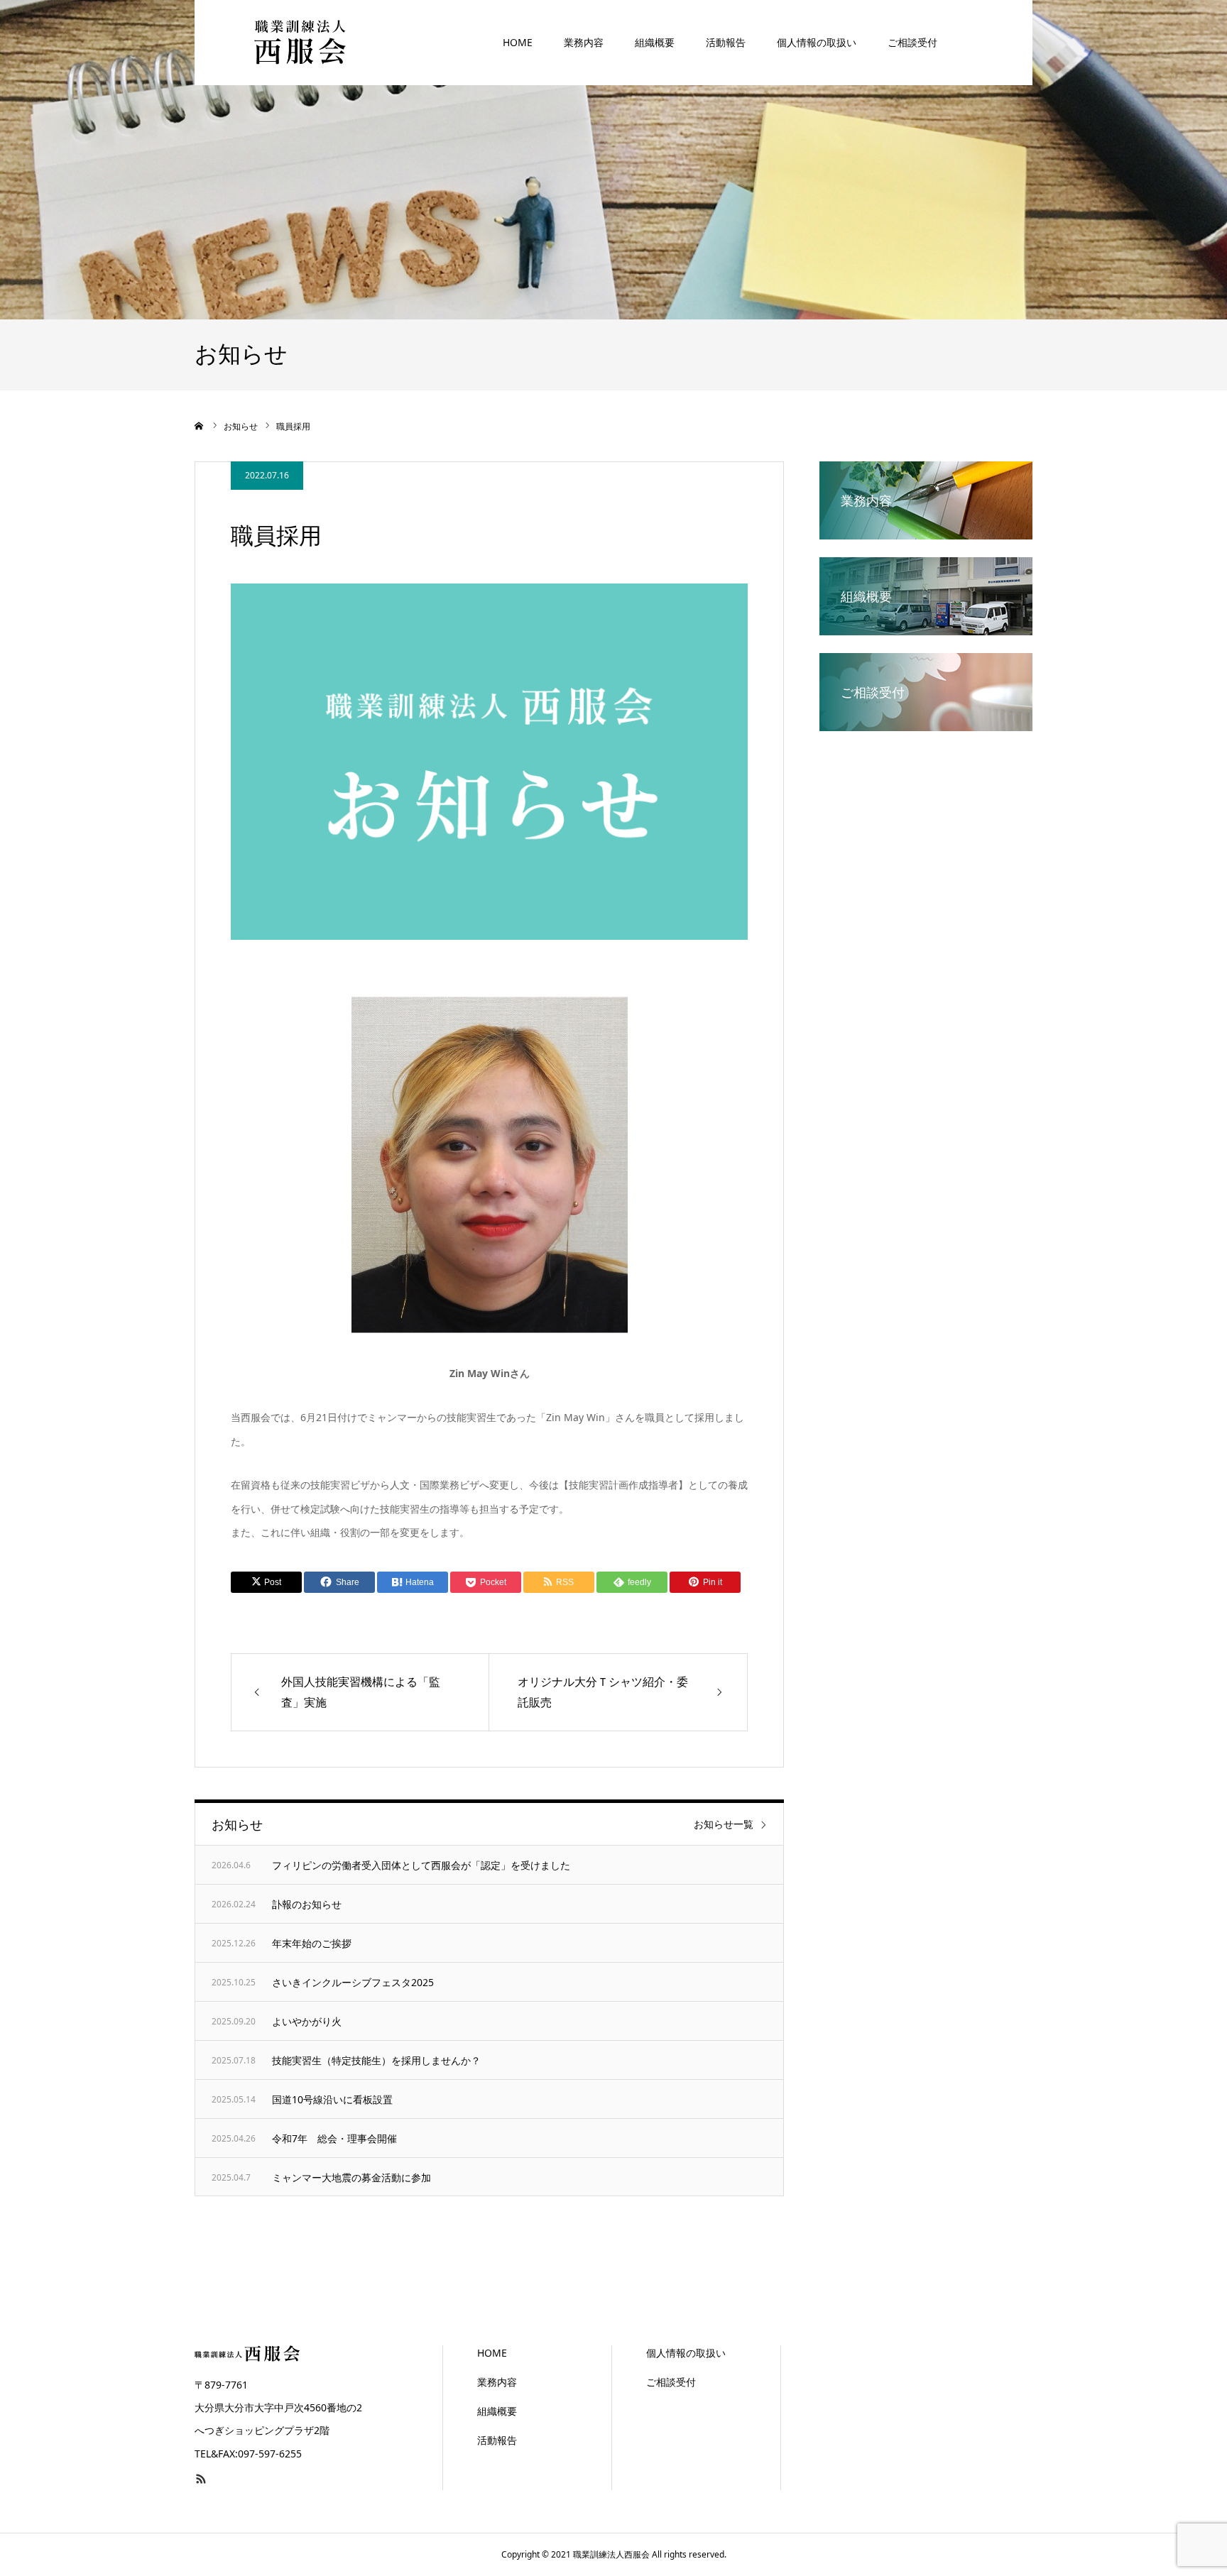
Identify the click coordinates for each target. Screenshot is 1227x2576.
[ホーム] (200, 426)
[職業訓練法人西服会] (301, 42)
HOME (518, 42)
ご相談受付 (912, 42)
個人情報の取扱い (817, 42)
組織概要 (655, 42)
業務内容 (584, 42)
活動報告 (726, 42)
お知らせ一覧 (724, 1824)
